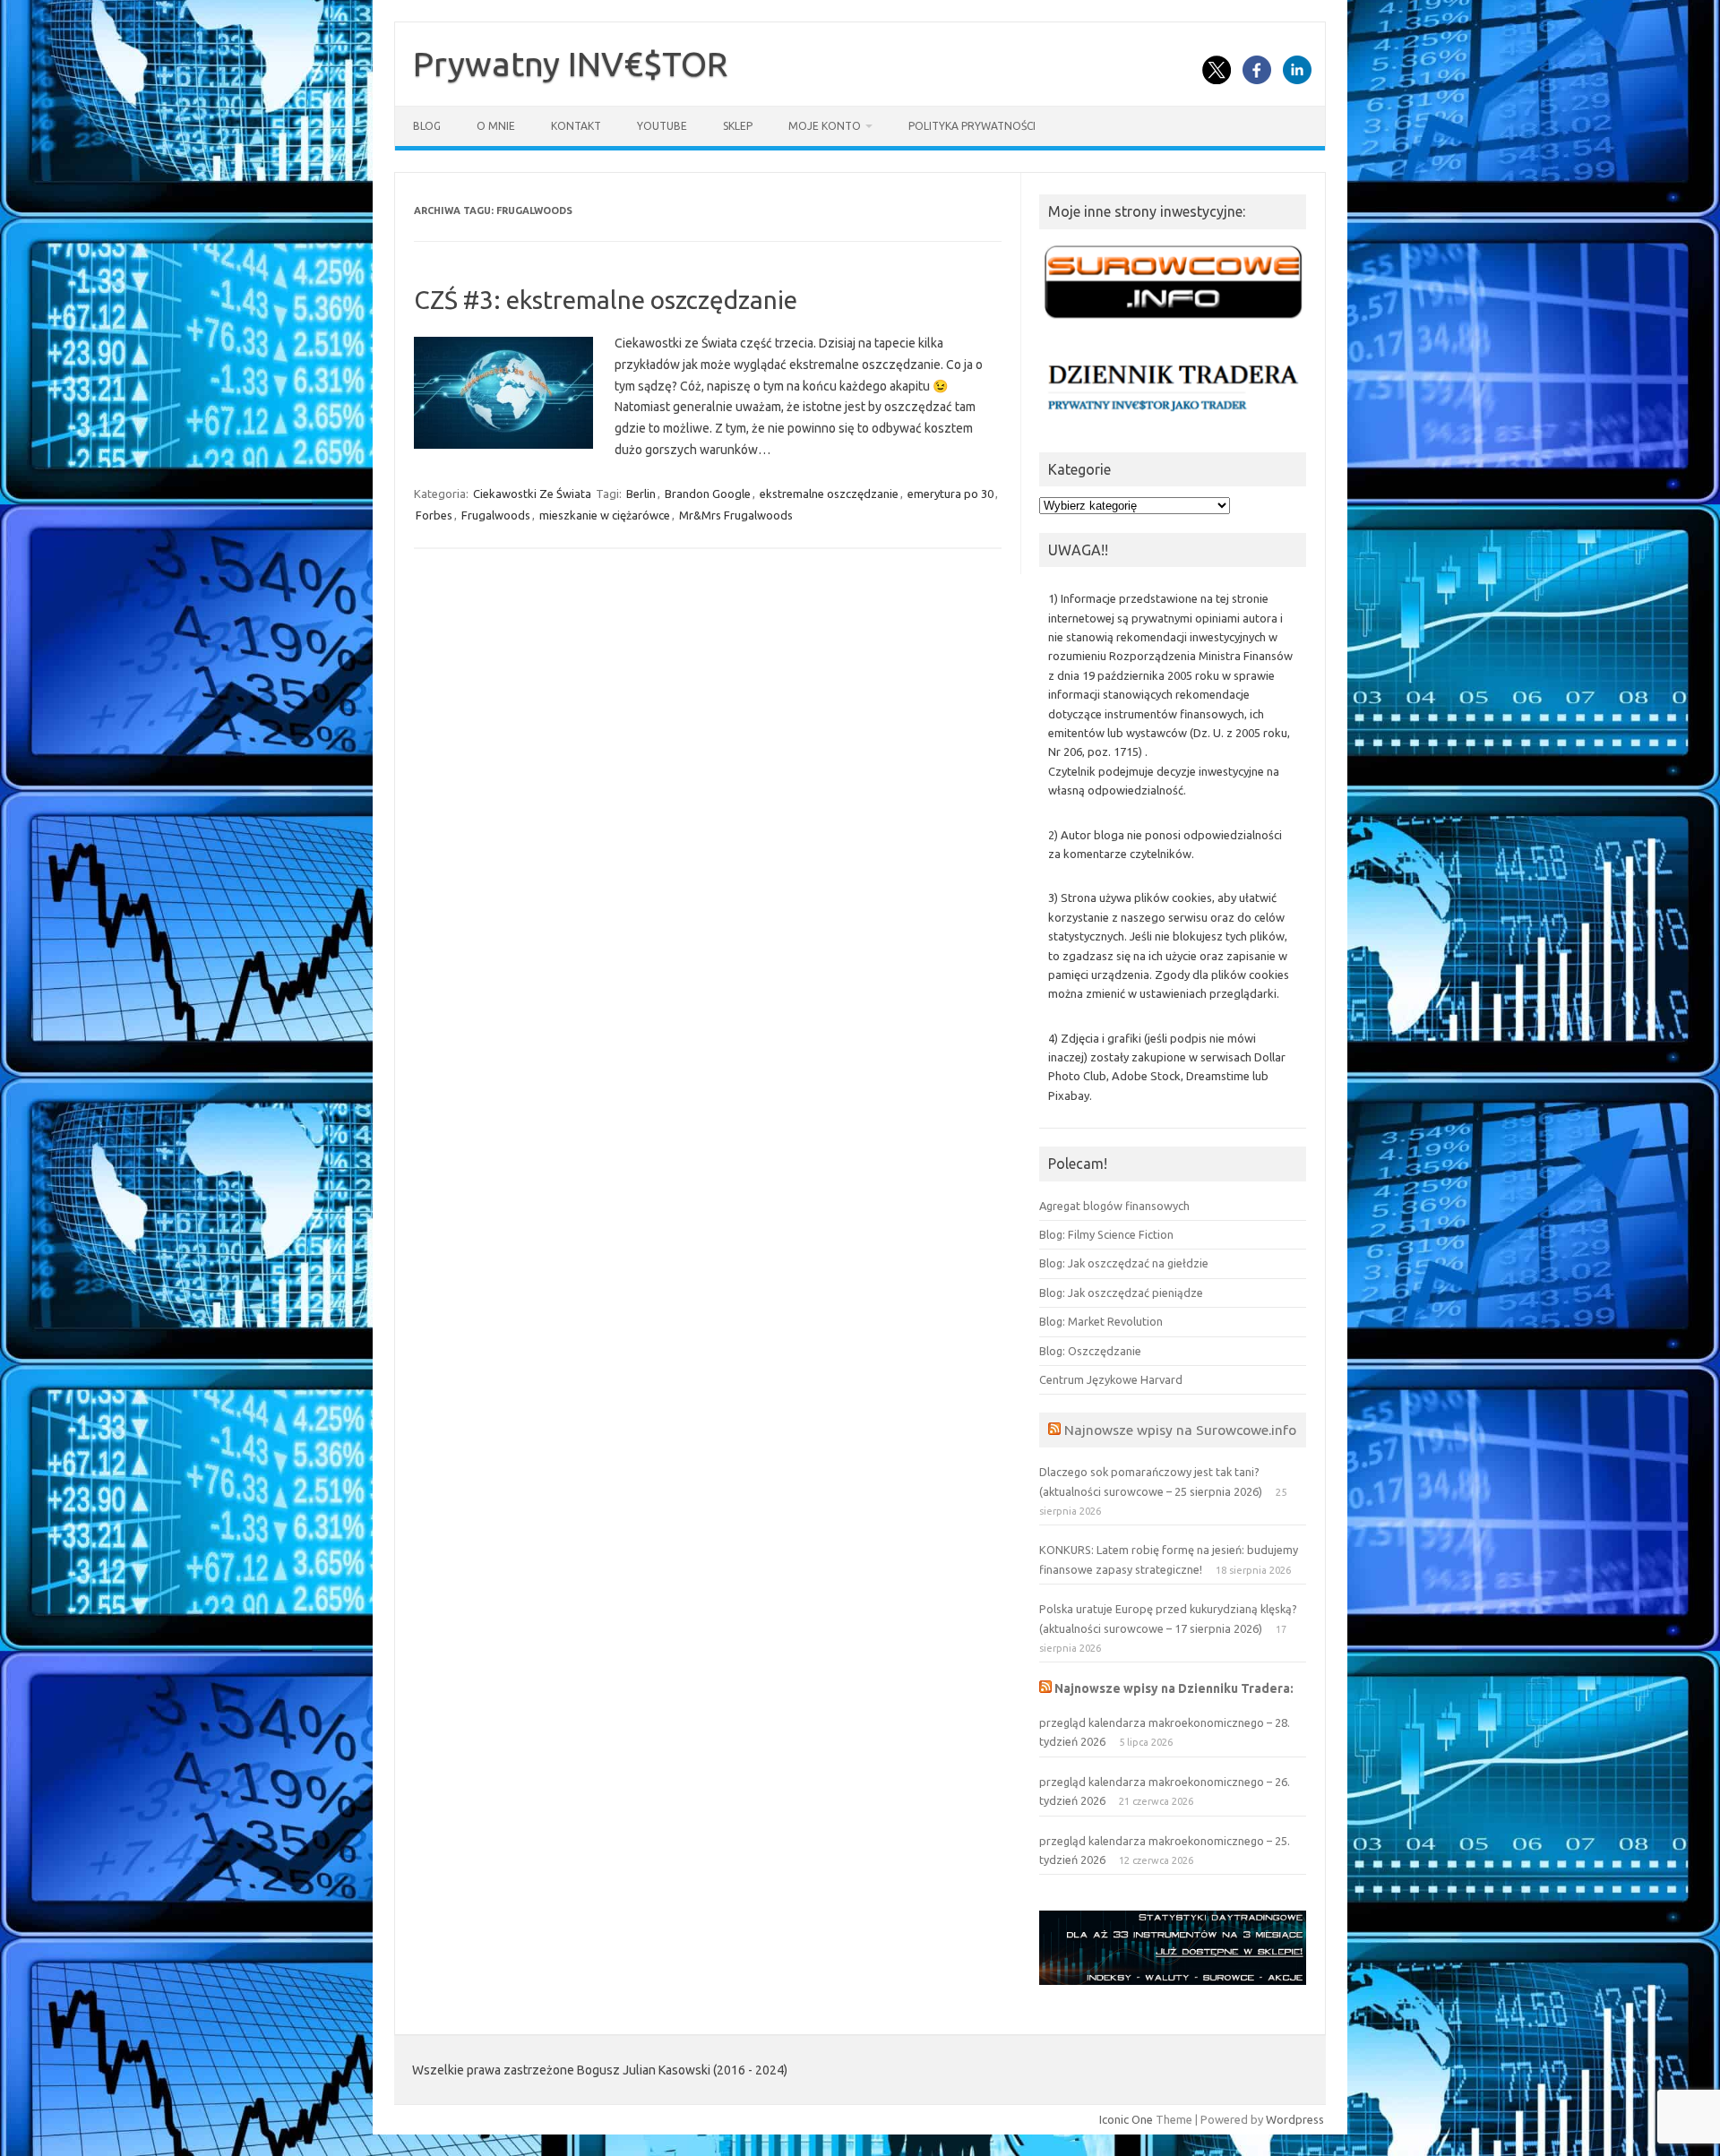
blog (427, 126)
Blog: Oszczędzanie (1090, 1351)
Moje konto (825, 126)
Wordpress (1295, 2119)
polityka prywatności (972, 126)
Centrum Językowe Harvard (1111, 1379)
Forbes (434, 515)
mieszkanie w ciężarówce (605, 515)
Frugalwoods (496, 515)
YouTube (662, 126)
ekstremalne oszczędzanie (829, 494)
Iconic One (1126, 2119)
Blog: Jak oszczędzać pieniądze (1121, 1293)
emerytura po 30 (950, 494)
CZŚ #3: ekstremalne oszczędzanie (606, 300)
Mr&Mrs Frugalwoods (736, 515)
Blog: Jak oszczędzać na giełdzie (1124, 1263)
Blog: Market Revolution (1101, 1321)
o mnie (496, 126)
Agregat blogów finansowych (1114, 1206)
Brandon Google (708, 494)
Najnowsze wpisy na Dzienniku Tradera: (1174, 1688)
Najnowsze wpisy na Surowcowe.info (1180, 1430)
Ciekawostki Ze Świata (532, 494)
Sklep (738, 126)
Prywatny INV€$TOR (570, 64)
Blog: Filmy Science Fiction (1106, 1234)
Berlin (641, 494)
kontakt (576, 126)
